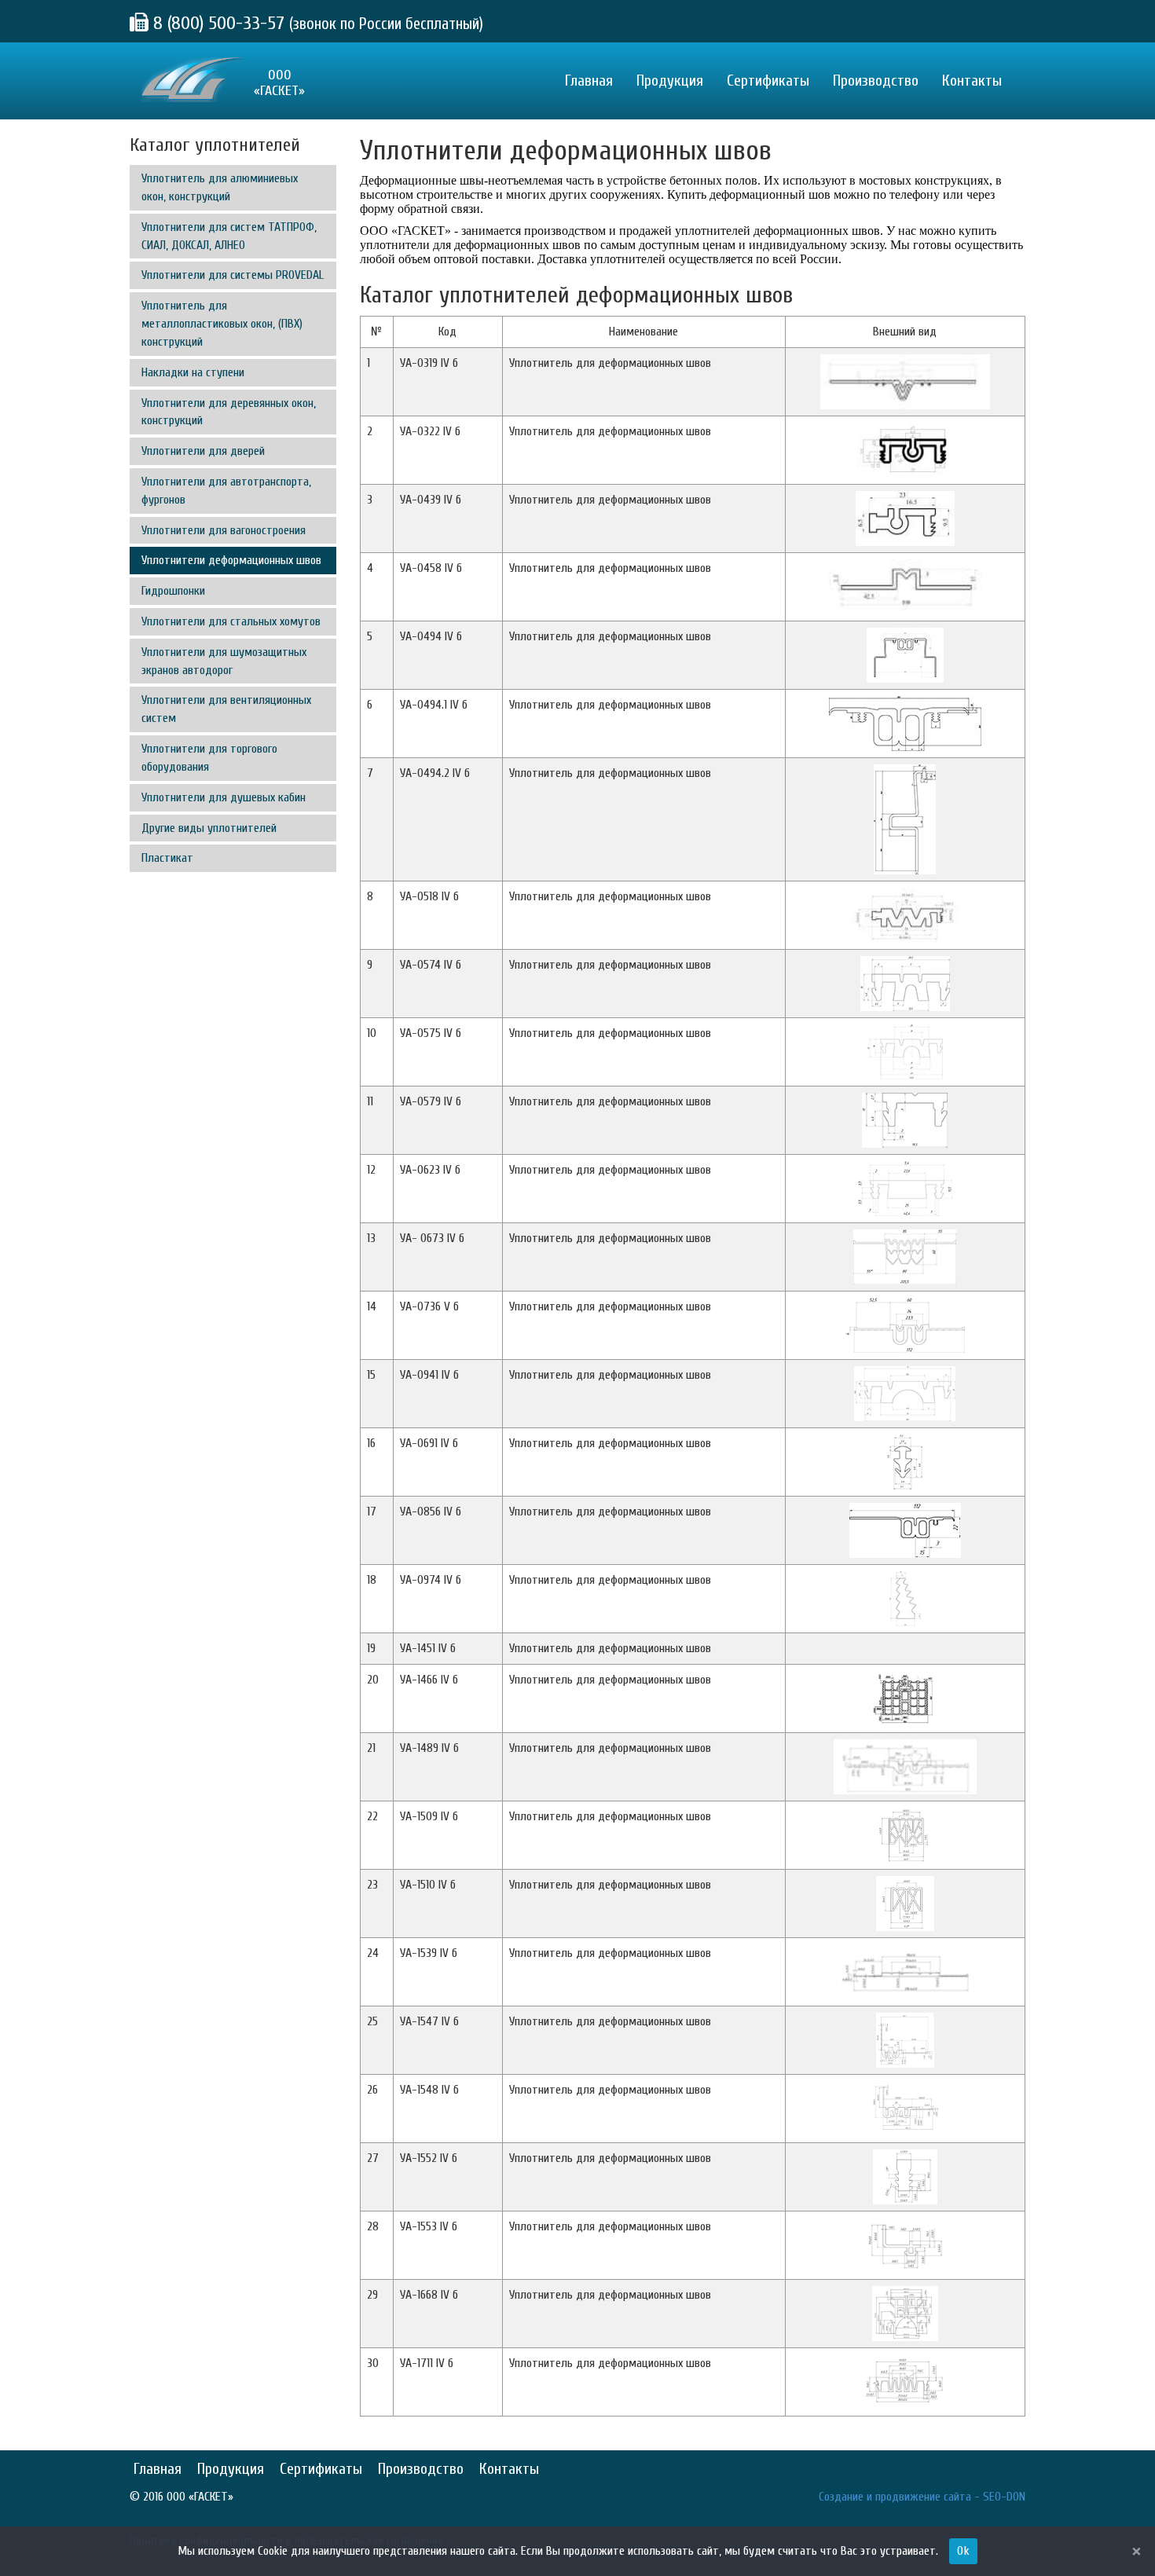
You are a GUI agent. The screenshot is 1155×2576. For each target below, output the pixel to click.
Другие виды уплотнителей (209, 828)
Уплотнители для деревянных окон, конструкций (229, 412)
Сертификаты (768, 81)
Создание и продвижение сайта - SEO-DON (922, 2497)
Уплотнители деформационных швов (231, 560)
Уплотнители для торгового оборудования (209, 758)
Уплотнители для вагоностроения (224, 530)
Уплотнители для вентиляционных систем (226, 709)
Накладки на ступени (193, 372)
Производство (876, 81)
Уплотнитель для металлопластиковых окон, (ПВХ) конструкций (222, 324)
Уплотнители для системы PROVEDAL (233, 275)
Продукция (670, 81)
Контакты (972, 81)
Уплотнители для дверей (203, 451)
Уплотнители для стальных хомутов (231, 621)
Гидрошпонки (173, 591)
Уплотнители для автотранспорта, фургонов (226, 491)
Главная (589, 81)
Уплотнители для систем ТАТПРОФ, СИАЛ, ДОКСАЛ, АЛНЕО (229, 236)
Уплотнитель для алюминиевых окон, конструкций (220, 187)
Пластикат (167, 858)
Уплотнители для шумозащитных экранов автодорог (224, 661)
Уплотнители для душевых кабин (224, 797)
